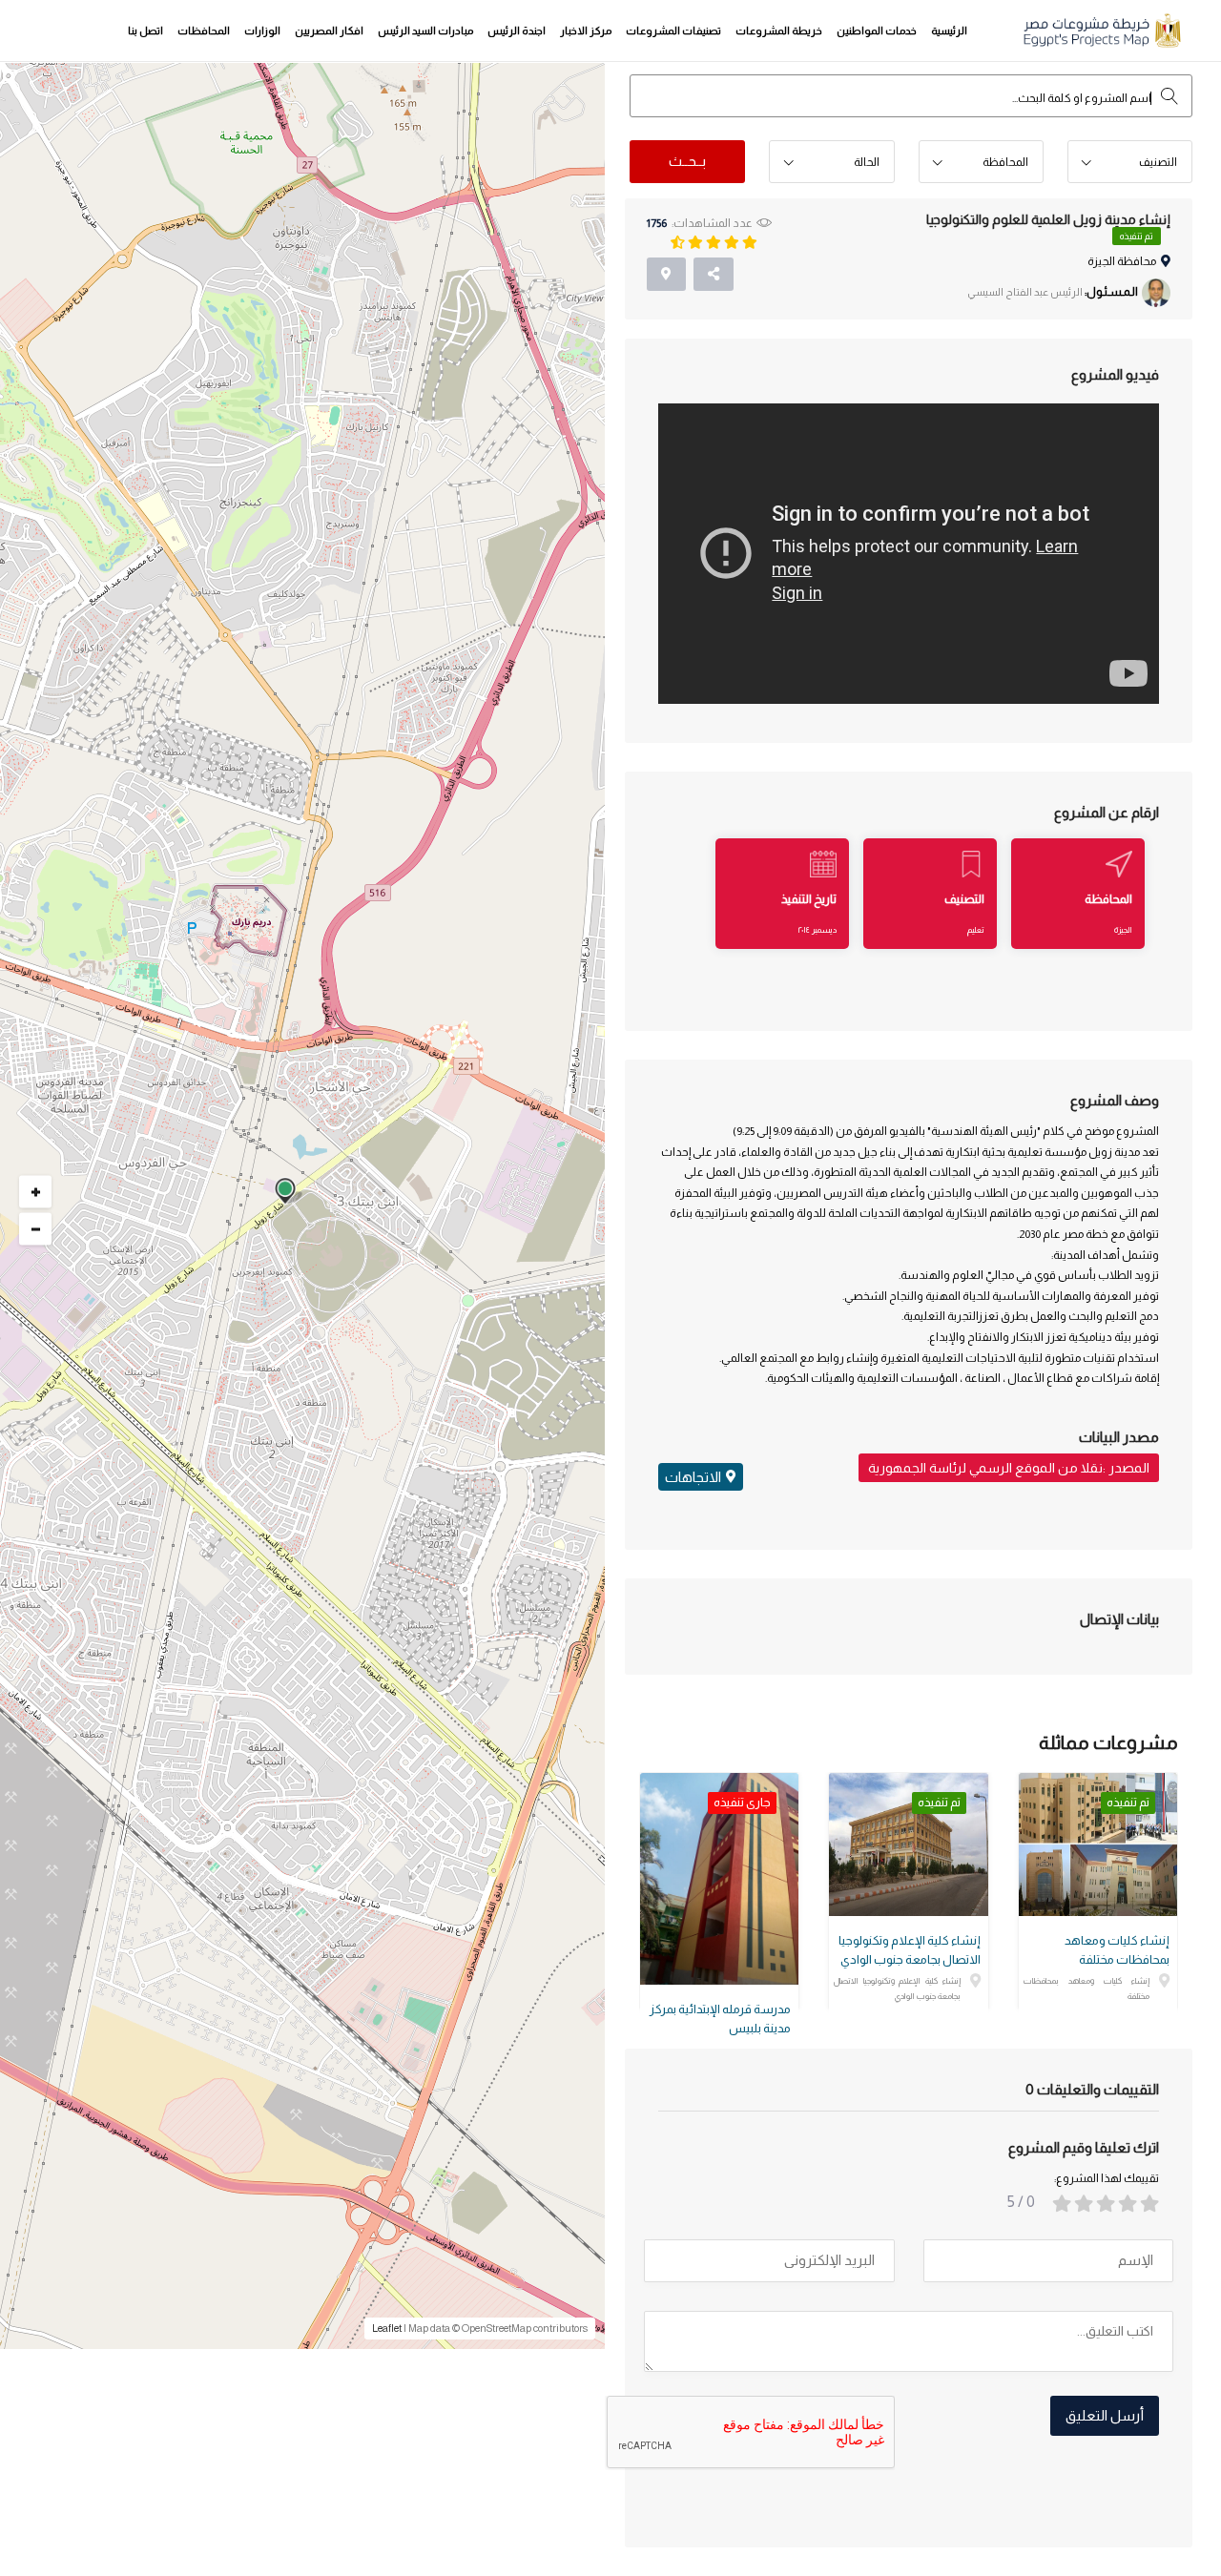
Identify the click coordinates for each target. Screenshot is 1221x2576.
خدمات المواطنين (877, 31)
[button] (1130, 163)
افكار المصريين (329, 31)
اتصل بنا (145, 31)
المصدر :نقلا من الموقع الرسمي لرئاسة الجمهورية (1009, 1468)
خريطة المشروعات (779, 31)
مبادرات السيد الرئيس (425, 31)
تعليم (976, 930)
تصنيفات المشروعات (673, 31)
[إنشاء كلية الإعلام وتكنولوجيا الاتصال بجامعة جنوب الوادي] (908, 1844)
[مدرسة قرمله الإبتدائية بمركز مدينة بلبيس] (719, 1879)
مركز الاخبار (586, 31)
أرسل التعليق (1105, 2415)
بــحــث (687, 161)
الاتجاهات (693, 1477)
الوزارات (262, 31)
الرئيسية (949, 31)
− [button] (36, 1229)
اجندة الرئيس (517, 31)
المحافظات (204, 31)
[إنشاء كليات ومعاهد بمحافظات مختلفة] (1098, 1844)
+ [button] (36, 1192)
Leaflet (387, 2328)
